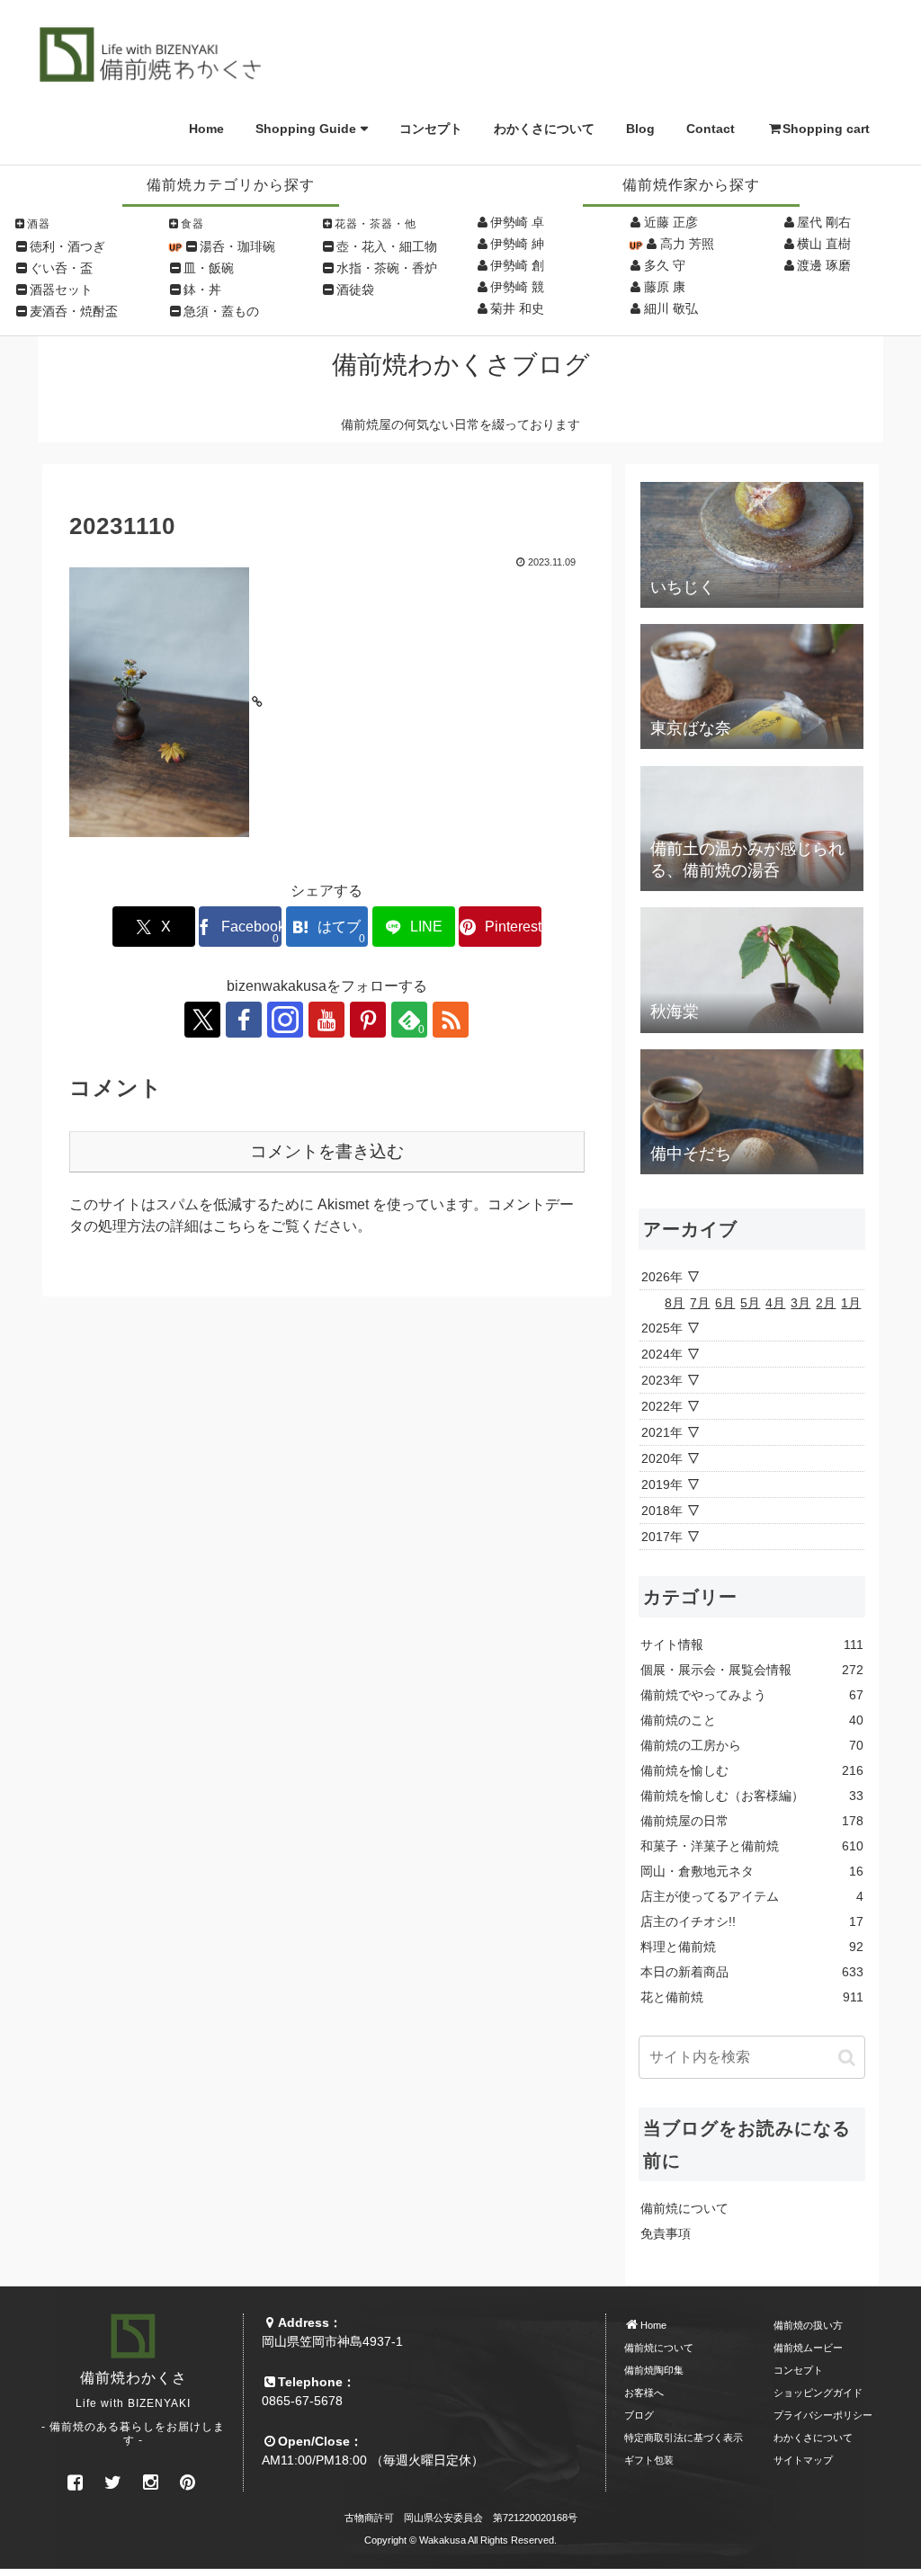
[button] (847, 2057)
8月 (675, 1303)
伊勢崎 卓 (517, 222)
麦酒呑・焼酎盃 (74, 311)
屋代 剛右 (824, 222)
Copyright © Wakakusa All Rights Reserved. (460, 2540)
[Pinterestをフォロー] (368, 1020)
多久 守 (665, 265)
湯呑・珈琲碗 (237, 246)
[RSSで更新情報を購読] (451, 1020)
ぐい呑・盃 (61, 268)
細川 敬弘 (671, 308)
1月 (851, 1303)
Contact (711, 129)
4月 (775, 1303)
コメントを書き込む (327, 1151)
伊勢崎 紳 (517, 244)
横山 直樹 (824, 244)
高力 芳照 (687, 244)
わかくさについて (544, 129)
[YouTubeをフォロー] (326, 1020)
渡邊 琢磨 (824, 265)
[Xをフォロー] (202, 1020)
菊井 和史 (517, 308)
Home (206, 129)
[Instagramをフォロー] (285, 1020)
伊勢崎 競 (517, 287)
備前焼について (684, 2208)
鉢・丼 (202, 290)
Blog (640, 129)
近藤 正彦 (671, 222)
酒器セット (61, 290)
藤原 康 (665, 287)
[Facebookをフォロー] (244, 1020)
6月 (725, 1303)
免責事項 (666, 2233)
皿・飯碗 (209, 268)
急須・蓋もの (221, 311)
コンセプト (431, 129)
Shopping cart (826, 129)
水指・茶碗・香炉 (387, 268)
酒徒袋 (355, 290)
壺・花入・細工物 (387, 246)
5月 (750, 1303)
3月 (800, 1303)
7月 (700, 1303)
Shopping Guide (306, 129)
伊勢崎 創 (517, 265)
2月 (826, 1303)
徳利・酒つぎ (67, 246)
